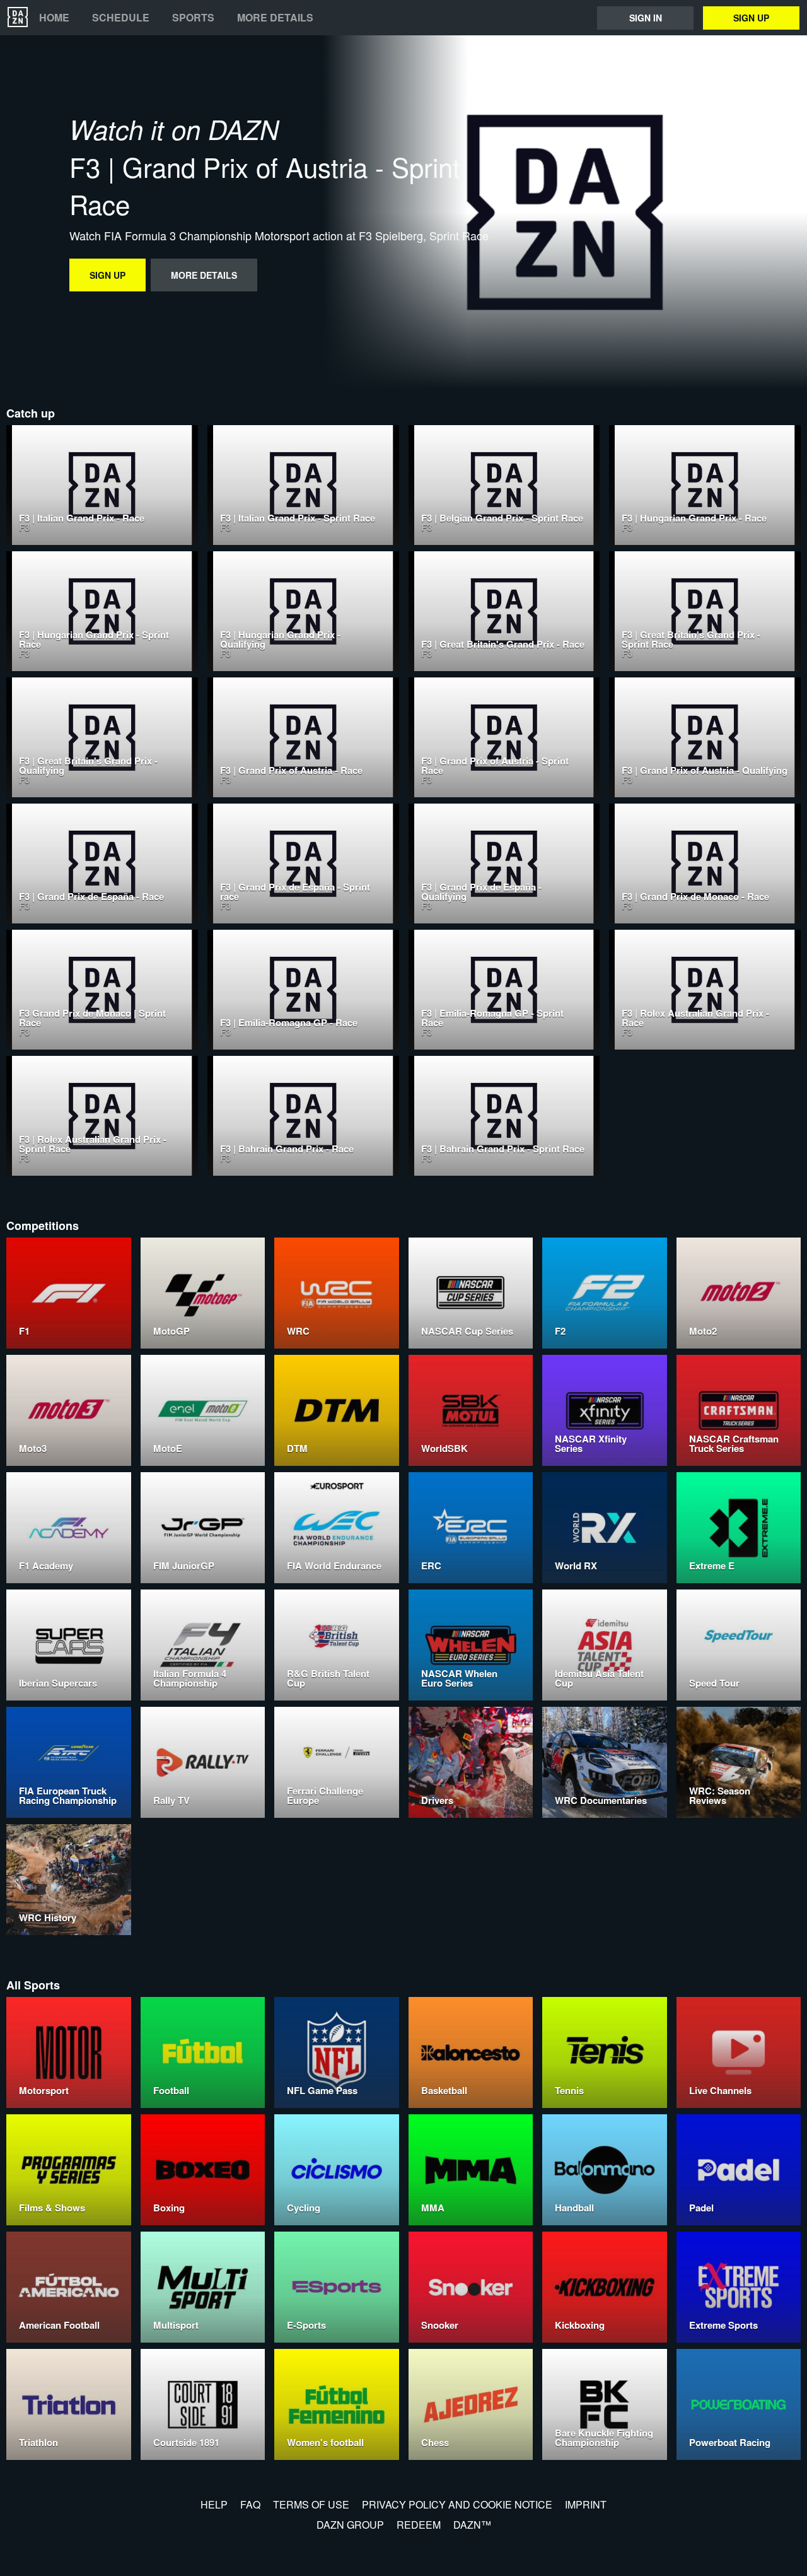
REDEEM (419, 2525)
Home (54, 18)
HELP (214, 2504)
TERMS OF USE (311, 2504)
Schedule (121, 18)
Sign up (751, 18)
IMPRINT (586, 2504)
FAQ (250, 2504)
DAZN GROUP (350, 2525)
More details (275, 18)
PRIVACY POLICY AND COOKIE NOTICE (457, 2504)
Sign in (646, 18)
